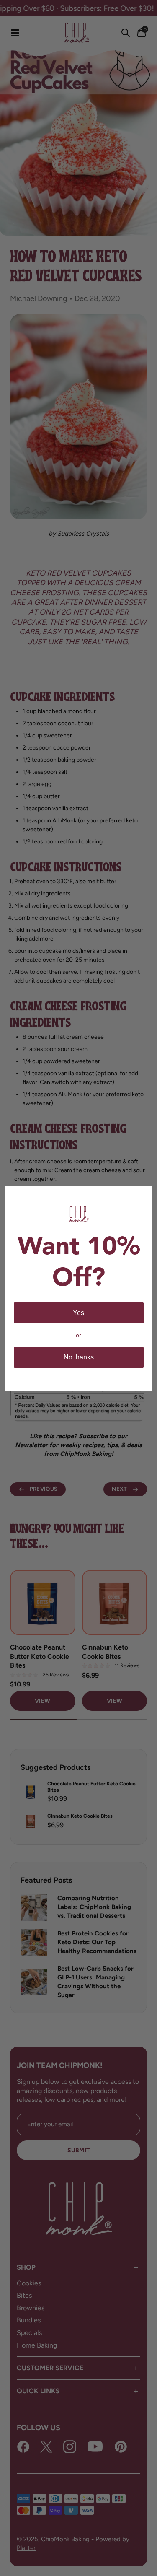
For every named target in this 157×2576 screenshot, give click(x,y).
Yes (78, 1313)
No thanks (79, 1357)
